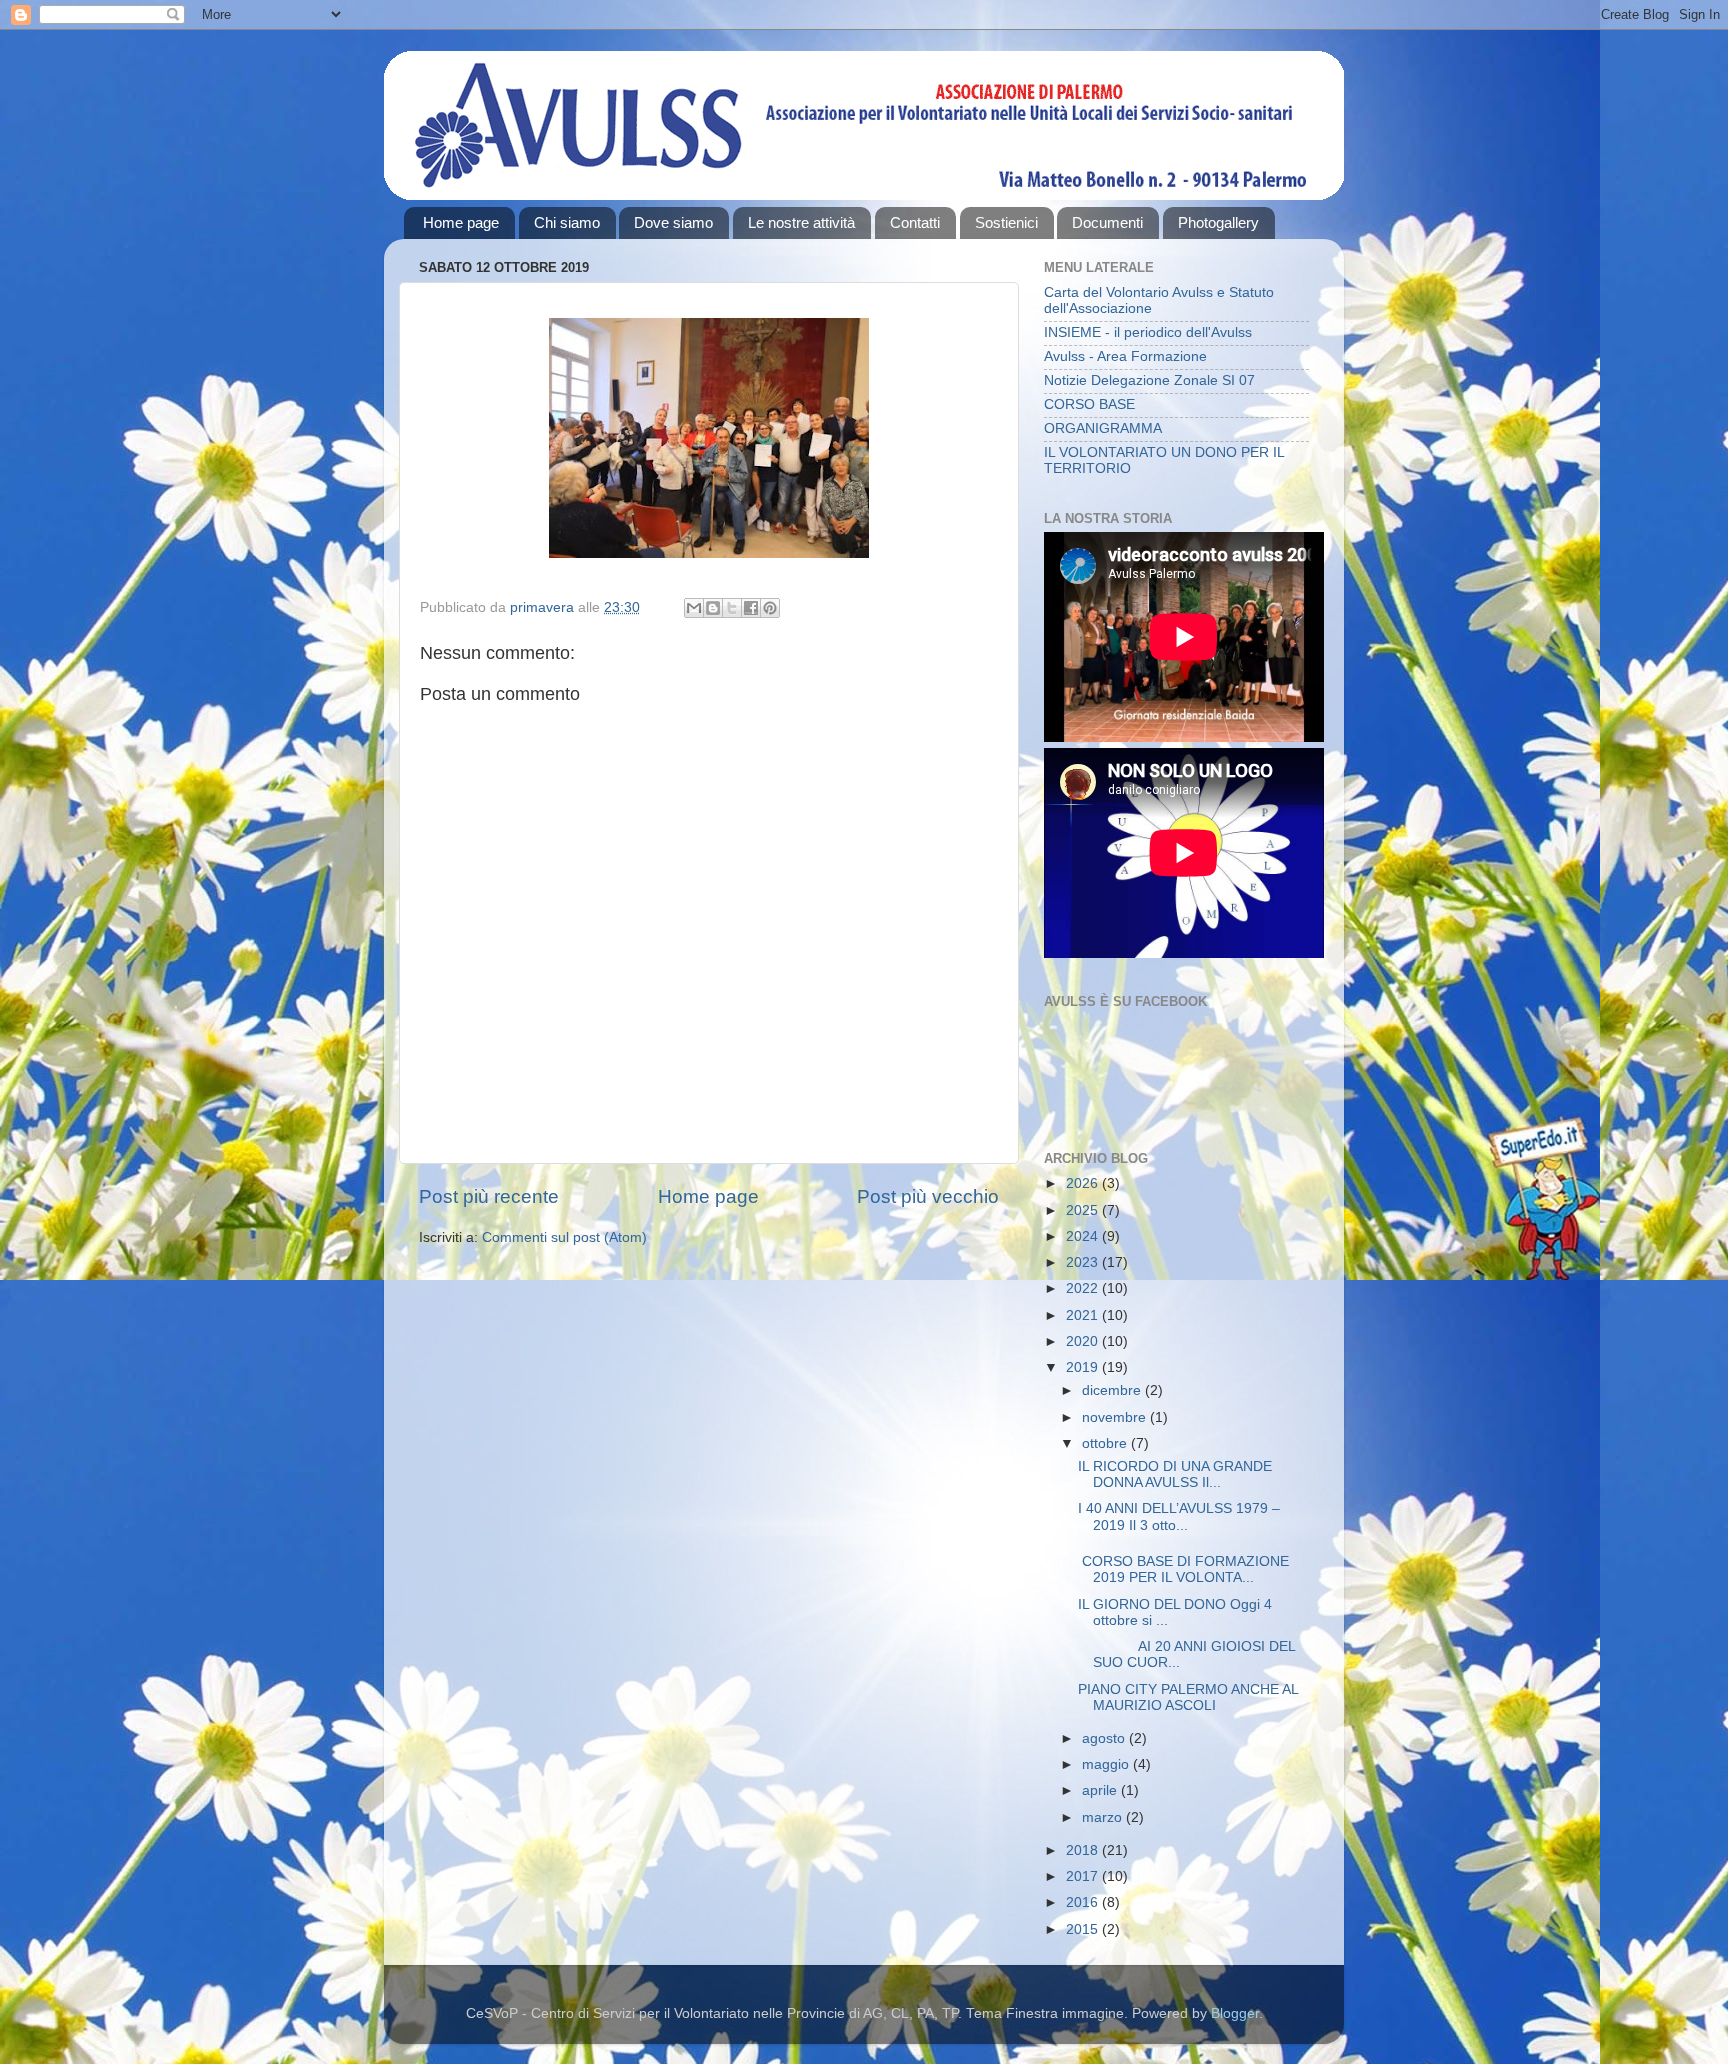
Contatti (915, 222)
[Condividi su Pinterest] (770, 608)
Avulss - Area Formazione (1125, 356)
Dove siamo (673, 222)
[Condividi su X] (732, 608)
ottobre (1106, 1443)
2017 (1084, 1876)
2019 (1084, 1367)
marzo (1104, 1817)
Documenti (1107, 222)
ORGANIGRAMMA (1103, 428)
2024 (1084, 1236)
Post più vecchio (928, 1196)
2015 (1084, 1929)
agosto (1105, 1738)
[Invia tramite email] (694, 608)
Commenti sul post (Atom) (564, 1237)
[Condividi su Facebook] (751, 608)
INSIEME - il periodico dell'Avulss (1148, 332)
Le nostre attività (801, 222)
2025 (1084, 1210)
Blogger (1235, 2013)
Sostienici (1006, 222)
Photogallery (1218, 222)
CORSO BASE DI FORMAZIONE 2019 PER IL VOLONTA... (1183, 1569)
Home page (461, 222)
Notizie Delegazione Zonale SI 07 (1149, 380)
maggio (1107, 1764)
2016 (1084, 1902)
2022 (1084, 1288)
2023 (1084, 1262)
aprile (1101, 1790)
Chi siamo (567, 222)
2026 (1084, 1183)
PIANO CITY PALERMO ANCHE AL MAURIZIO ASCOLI (1188, 1697)
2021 (1084, 1315)
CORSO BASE (1089, 404)
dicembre (1113, 1390)
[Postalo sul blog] (713, 608)
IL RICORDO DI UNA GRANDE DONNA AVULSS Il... (1175, 1474)
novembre (1116, 1417)
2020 (1084, 1341)
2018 (1084, 1850)
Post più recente (489, 1196)
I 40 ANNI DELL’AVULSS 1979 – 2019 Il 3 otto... (1179, 1516)
